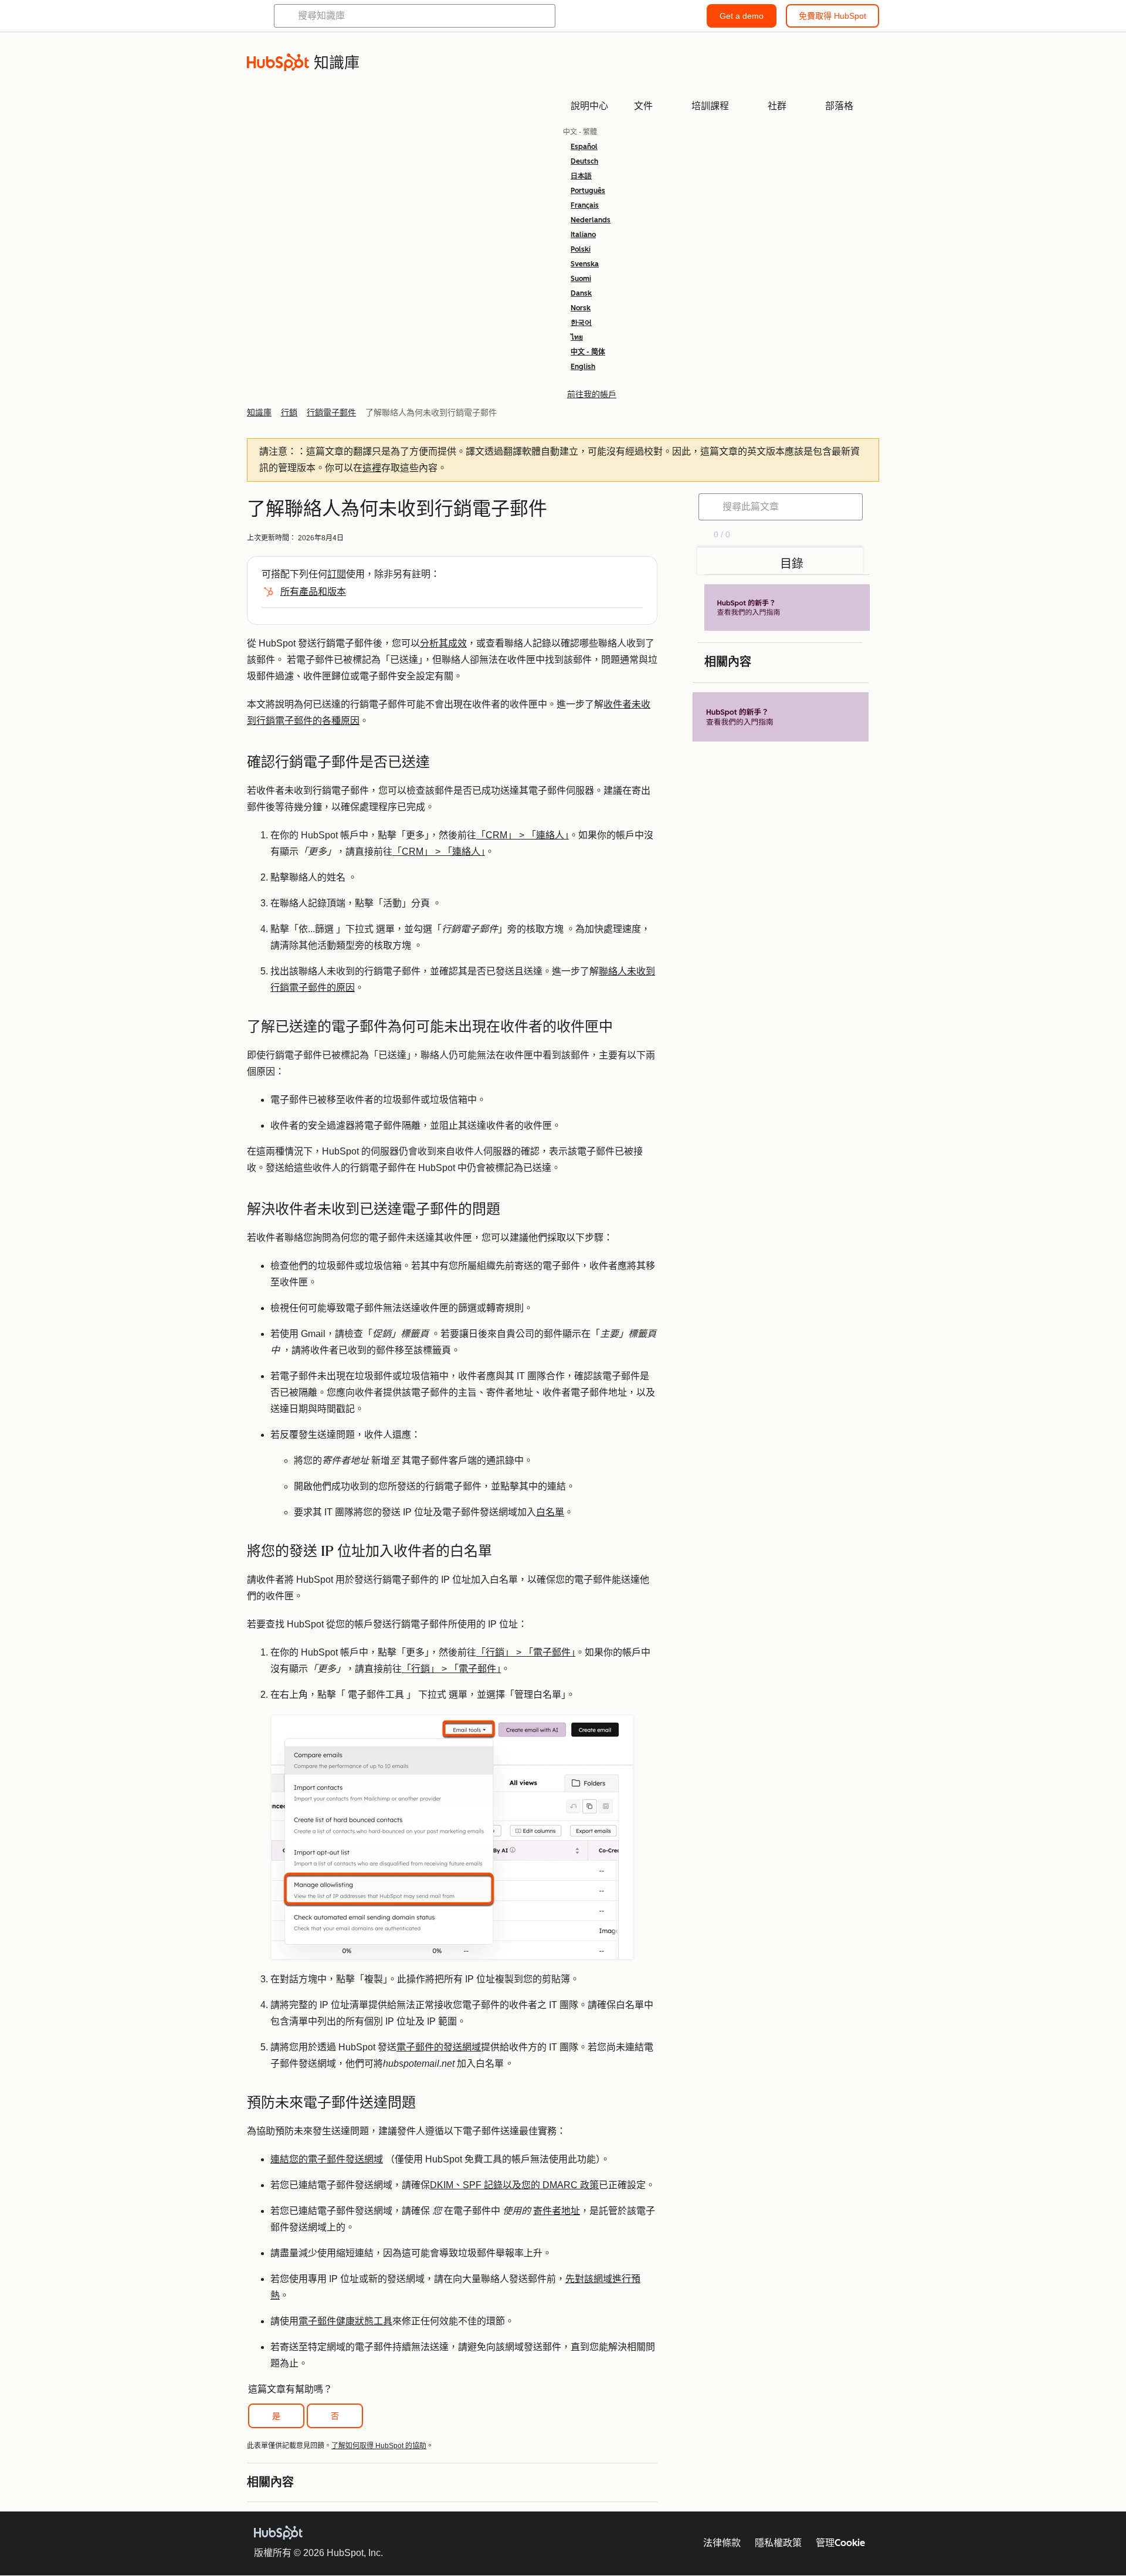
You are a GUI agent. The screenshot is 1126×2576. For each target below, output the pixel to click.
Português (588, 191)
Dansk (581, 293)
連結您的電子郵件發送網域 (327, 2159)
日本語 (581, 176)
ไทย (577, 337)
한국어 (581, 323)
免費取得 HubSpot (832, 16)
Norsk (581, 308)
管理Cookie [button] (840, 2543)
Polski (581, 249)
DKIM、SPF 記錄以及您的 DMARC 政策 (514, 2185)
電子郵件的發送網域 (439, 2047)
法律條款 (722, 2543)
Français (585, 205)
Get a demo (742, 16)
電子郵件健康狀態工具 (345, 2321)
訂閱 (337, 574)
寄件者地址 (557, 2211)
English (583, 367)
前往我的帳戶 (592, 394)
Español (584, 147)
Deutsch (584, 161)
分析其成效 (443, 643)
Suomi (581, 279)
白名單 (550, 1512)
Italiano (583, 235)
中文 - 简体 (588, 352)
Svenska (585, 264)
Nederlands (591, 220)
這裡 (372, 468)
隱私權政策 (778, 2543)
